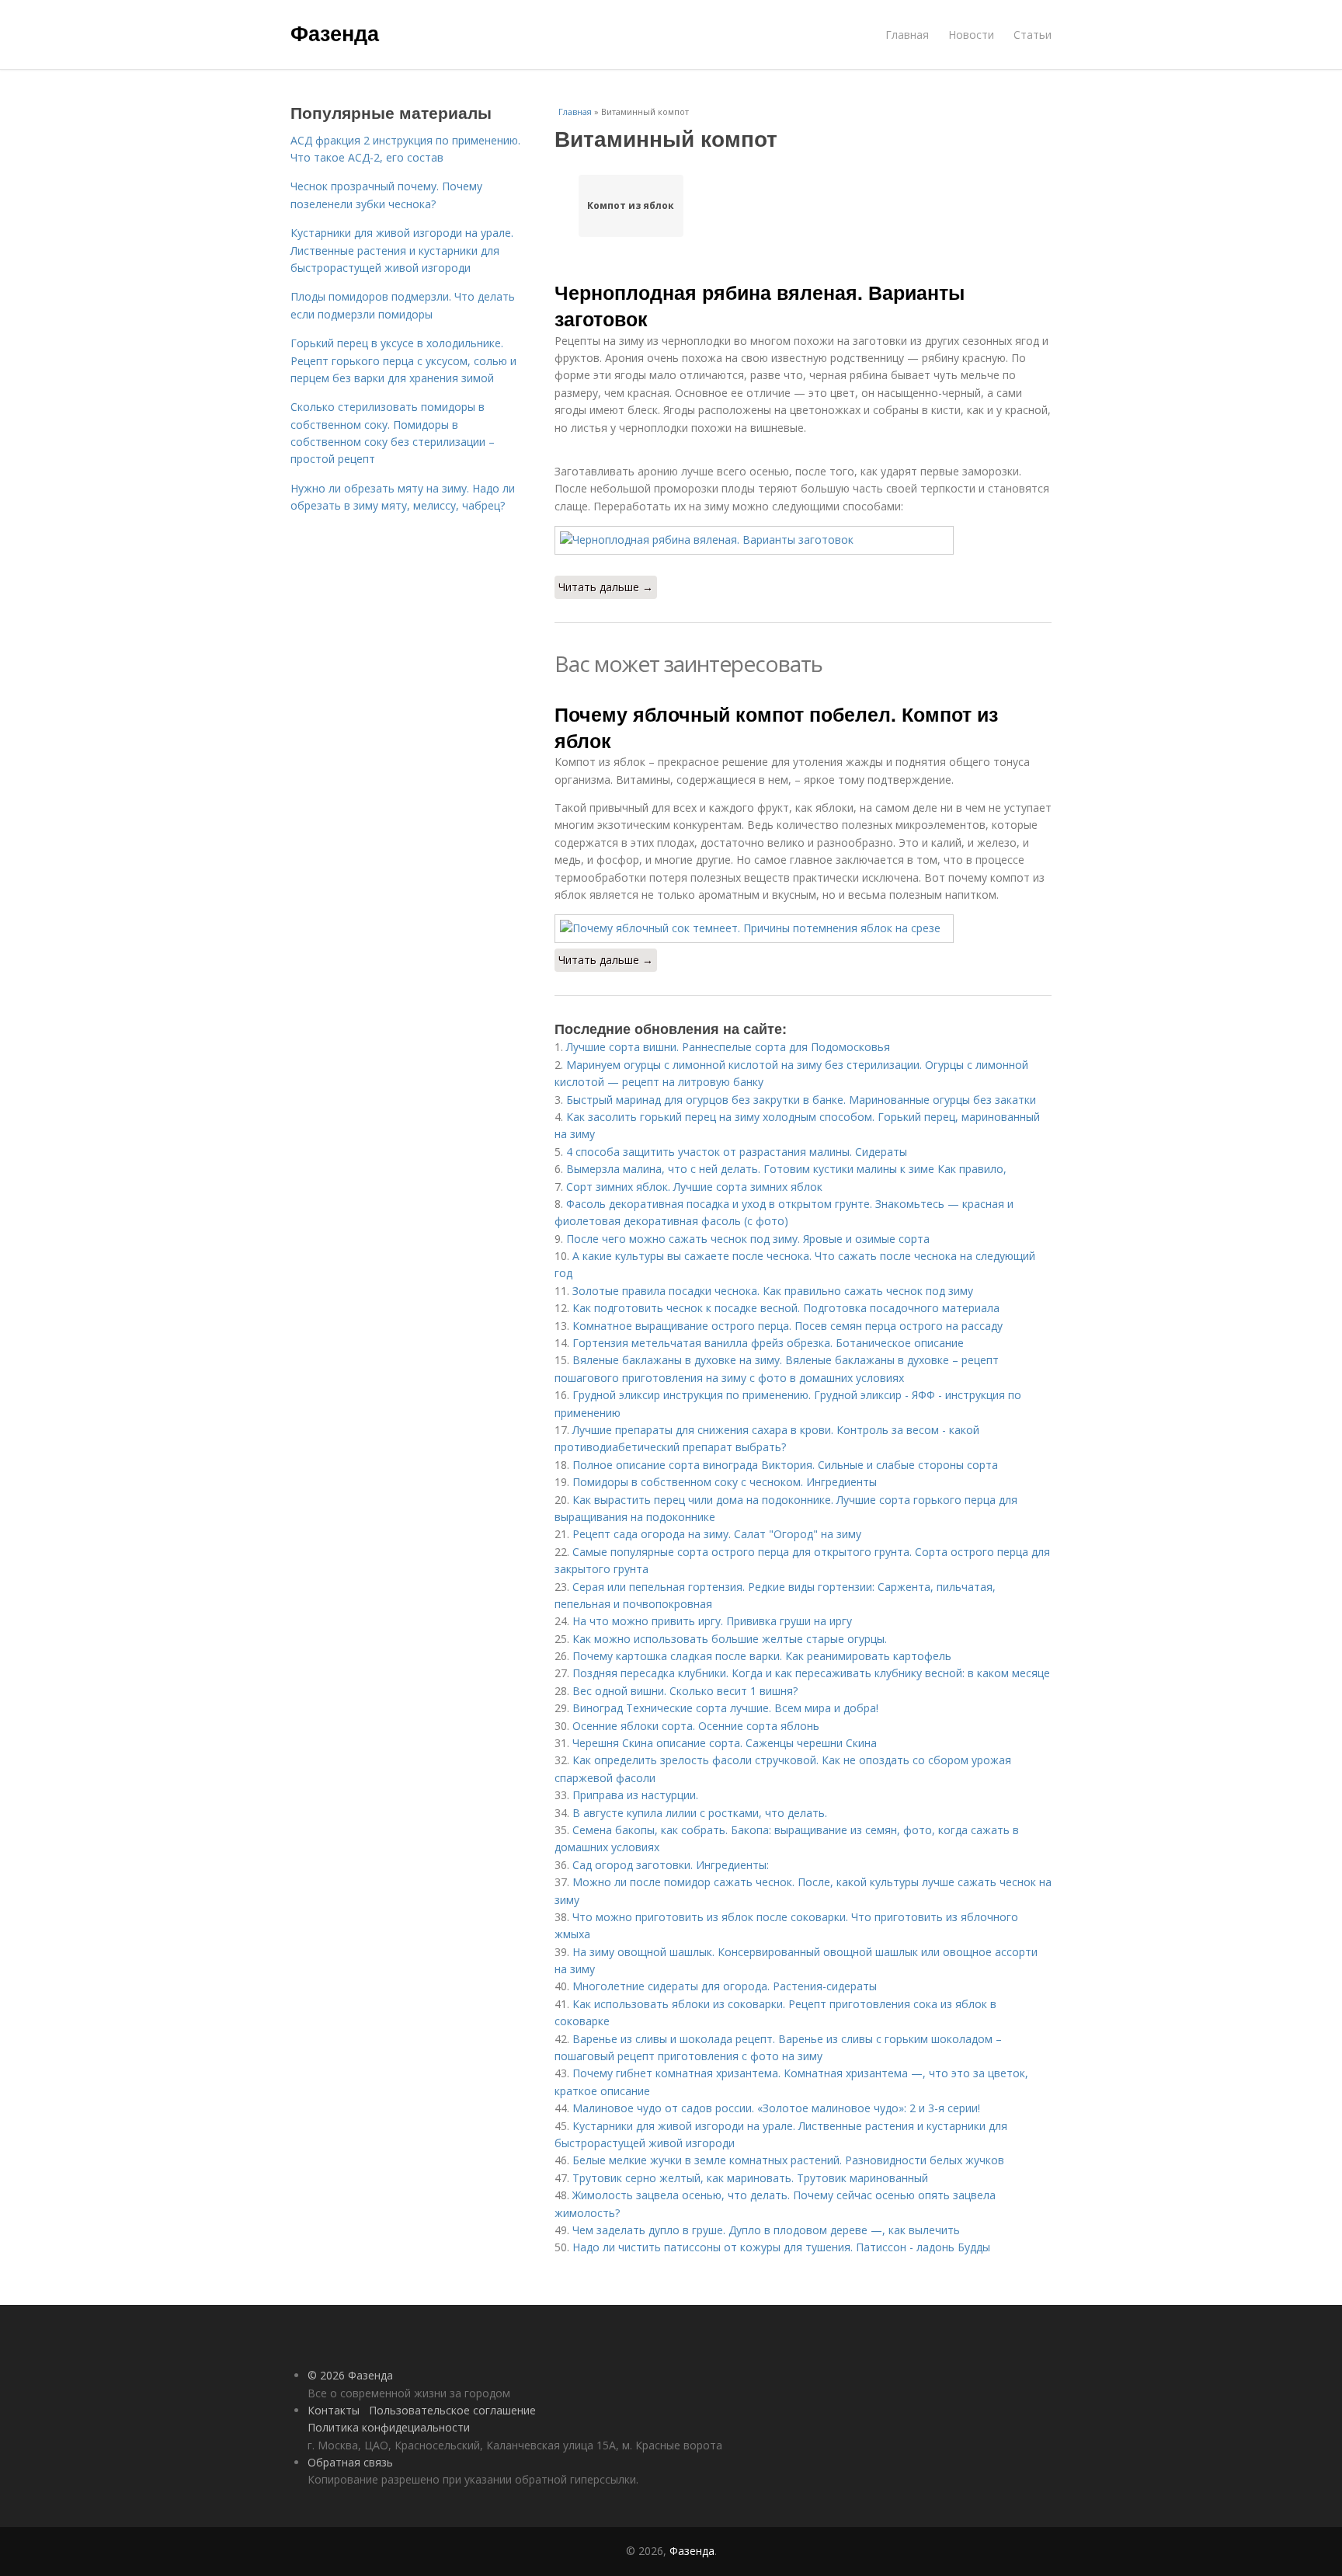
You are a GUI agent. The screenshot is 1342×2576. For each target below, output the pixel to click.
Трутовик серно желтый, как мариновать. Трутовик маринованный (750, 2178)
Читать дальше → (606, 587)
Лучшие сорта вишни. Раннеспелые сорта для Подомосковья (728, 1047)
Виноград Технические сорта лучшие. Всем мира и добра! (725, 1708)
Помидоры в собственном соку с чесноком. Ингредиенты (725, 1482)
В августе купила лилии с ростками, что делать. (700, 1813)
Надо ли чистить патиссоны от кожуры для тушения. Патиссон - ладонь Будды (781, 2247)
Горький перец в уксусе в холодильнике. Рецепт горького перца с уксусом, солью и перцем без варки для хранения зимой (403, 360)
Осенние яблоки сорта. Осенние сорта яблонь (696, 1726)
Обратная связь (350, 2462)
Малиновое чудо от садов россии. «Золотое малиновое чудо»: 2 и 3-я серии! (776, 2108)
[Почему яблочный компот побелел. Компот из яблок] (803, 928)
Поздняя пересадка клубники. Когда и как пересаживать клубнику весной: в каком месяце (811, 1673)
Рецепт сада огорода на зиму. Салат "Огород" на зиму (717, 1534)
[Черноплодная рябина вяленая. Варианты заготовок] (803, 540)
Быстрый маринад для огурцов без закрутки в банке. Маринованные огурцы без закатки (801, 1100)
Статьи (1033, 35)
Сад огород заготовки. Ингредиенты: (671, 1865)
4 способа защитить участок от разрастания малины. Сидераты (737, 1152)
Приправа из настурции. (635, 1795)
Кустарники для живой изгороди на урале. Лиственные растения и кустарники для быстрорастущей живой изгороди (402, 250)
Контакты (334, 2410)
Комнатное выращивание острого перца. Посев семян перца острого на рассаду (787, 1326)
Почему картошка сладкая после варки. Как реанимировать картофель (762, 1656)
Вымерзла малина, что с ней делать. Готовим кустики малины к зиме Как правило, (786, 1169)
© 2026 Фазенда (350, 2375)
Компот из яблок (631, 205)
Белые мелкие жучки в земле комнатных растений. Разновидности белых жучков (788, 2160)
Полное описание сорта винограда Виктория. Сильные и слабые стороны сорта (785, 1465)
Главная (907, 35)
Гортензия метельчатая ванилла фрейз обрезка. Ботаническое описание (768, 1343)
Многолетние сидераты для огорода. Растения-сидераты (725, 1986)
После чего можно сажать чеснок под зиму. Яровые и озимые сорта (748, 1239)
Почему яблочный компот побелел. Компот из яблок (776, 727)
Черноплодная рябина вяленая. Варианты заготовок (760, 305)
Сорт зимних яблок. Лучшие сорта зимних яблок (694, 1187)
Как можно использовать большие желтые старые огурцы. (730, 1639)
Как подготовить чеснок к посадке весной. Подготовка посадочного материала (786, 1308)
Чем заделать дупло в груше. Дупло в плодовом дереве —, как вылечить (766, 2230)
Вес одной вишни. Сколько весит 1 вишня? (685, 1691)
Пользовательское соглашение (452, 2410)
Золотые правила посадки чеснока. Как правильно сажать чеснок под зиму (773, 1291)
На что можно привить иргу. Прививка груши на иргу (712, 1621)
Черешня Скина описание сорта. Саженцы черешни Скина (725, 1743)
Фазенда (335, 33)
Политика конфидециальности (389, 2427)
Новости (971, 35)
